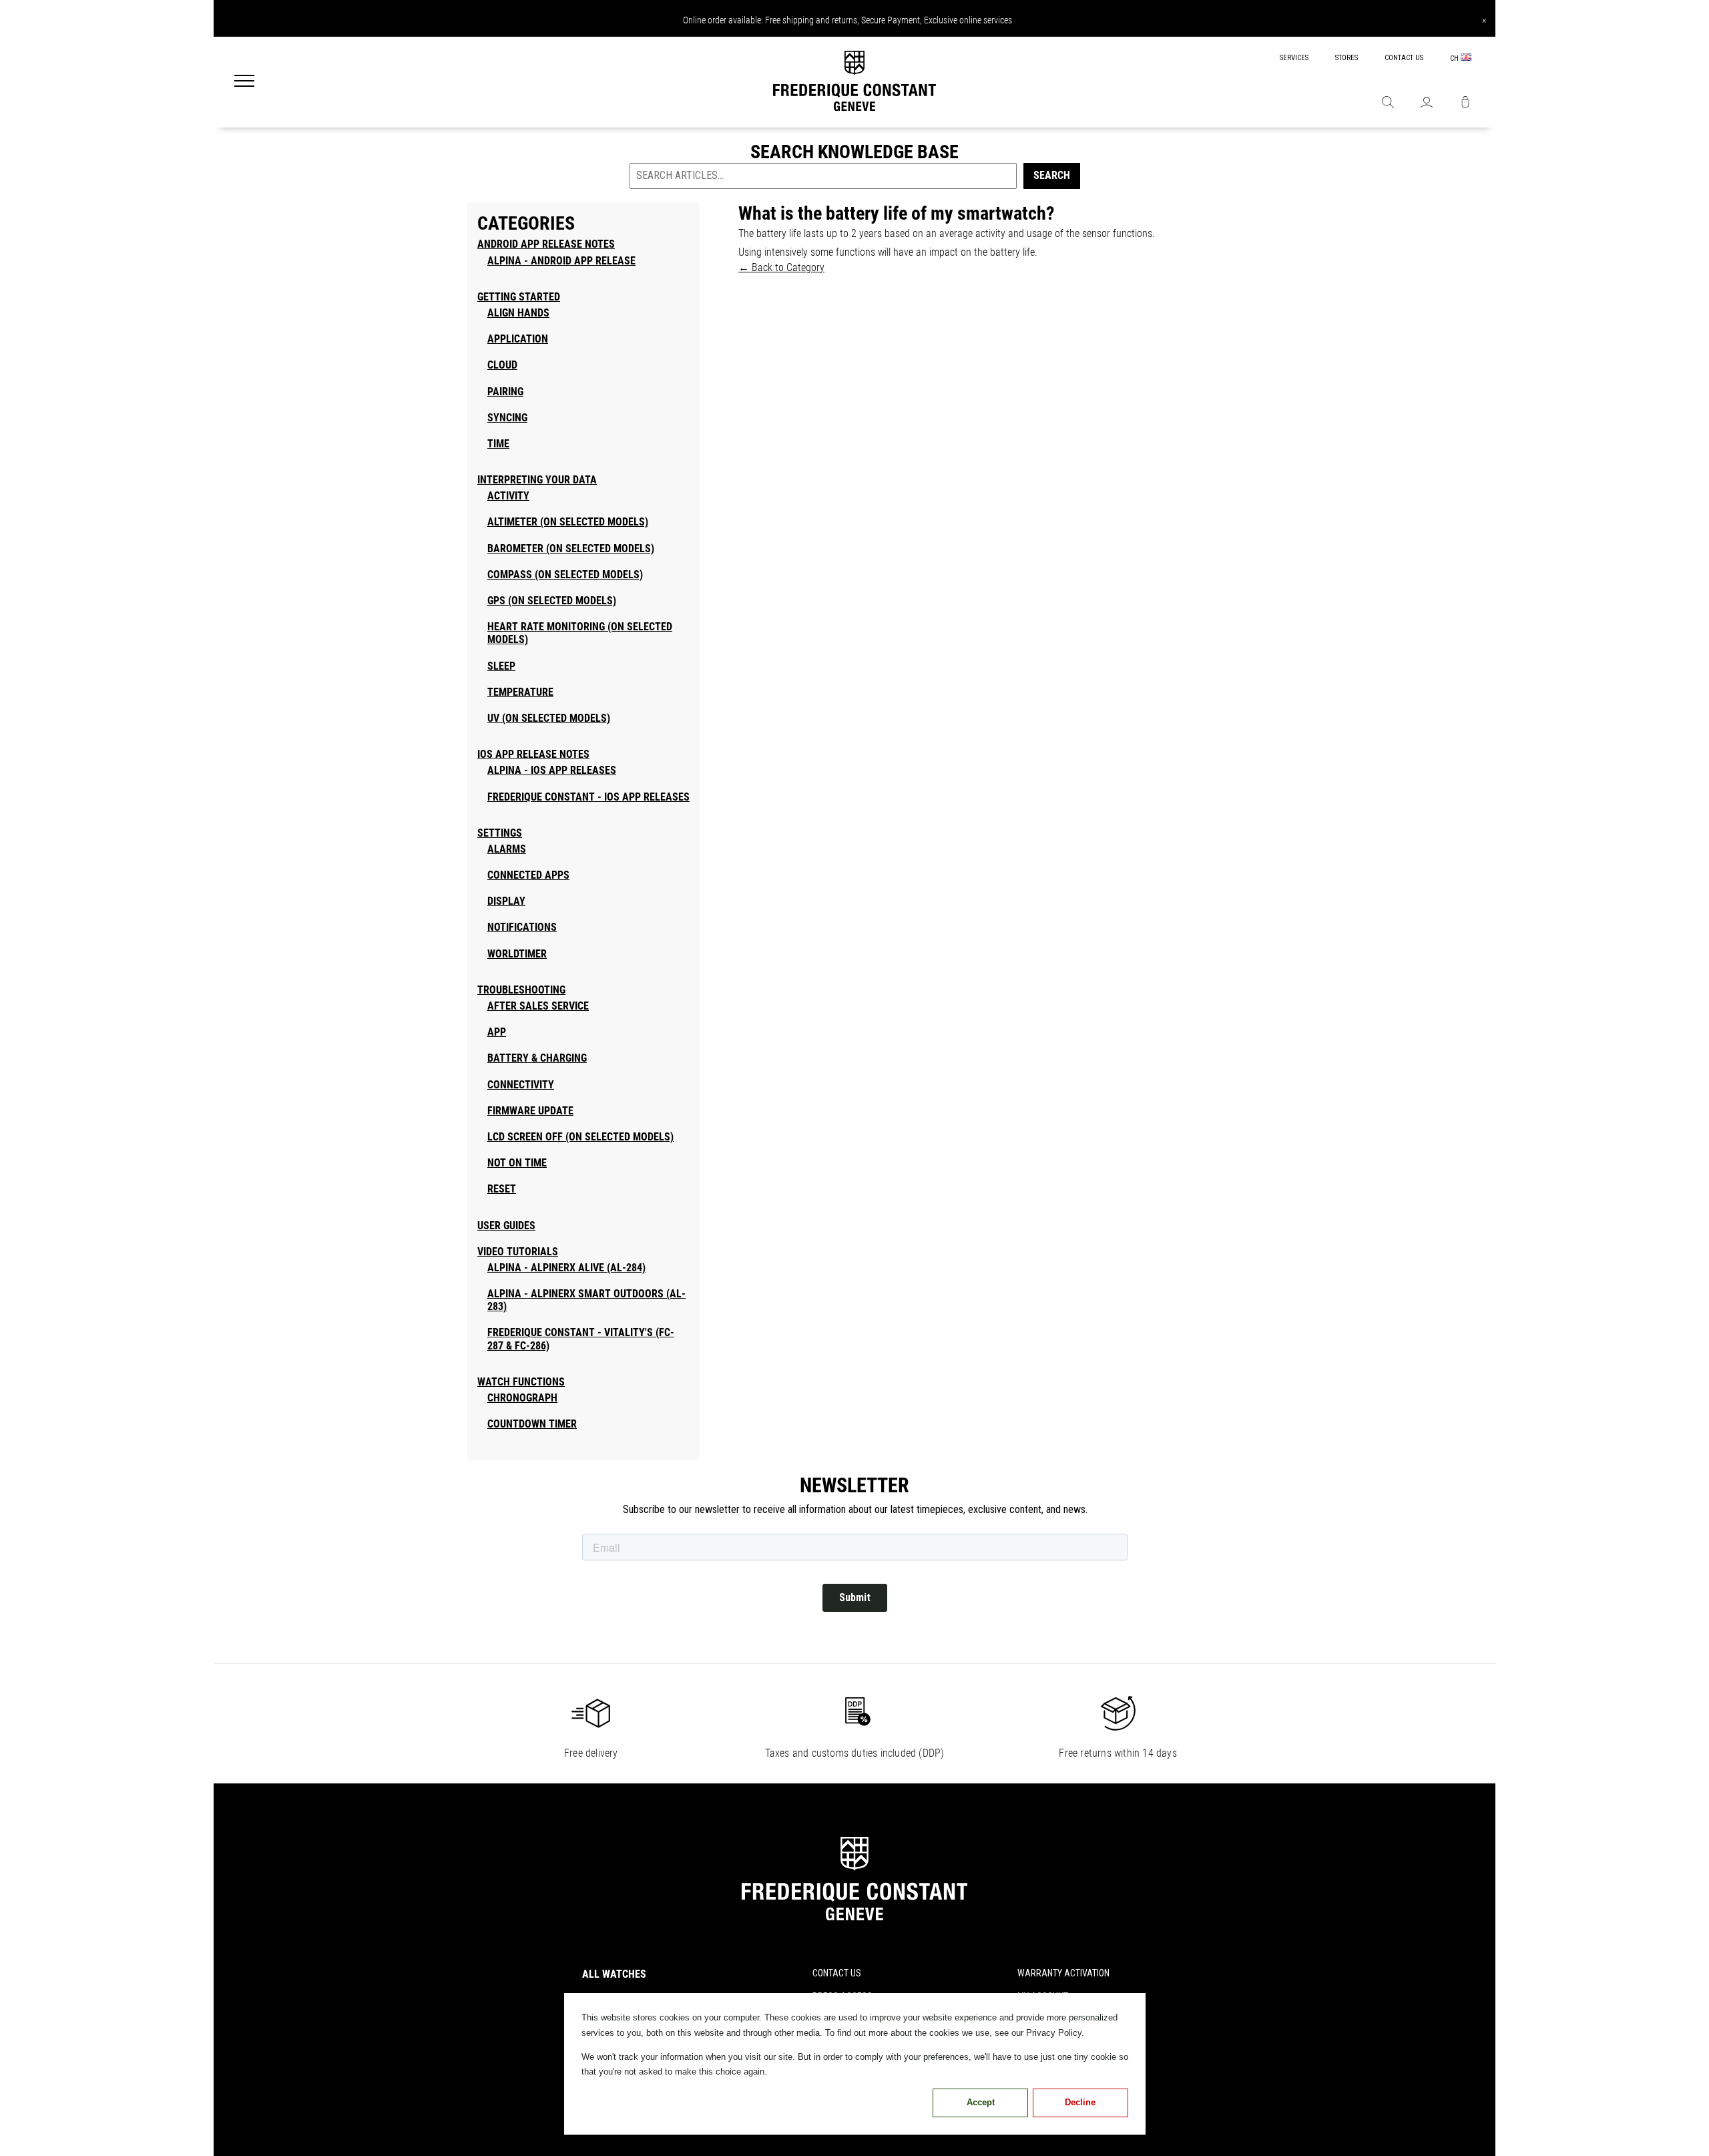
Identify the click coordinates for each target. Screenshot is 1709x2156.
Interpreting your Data (537, 480)
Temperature (520, 692)
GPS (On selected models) (552, 601)
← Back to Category (781, 267)
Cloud (502, 365)
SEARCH (1052, 175)
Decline (1080, 2102)
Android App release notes (546, 244)
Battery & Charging (537, 1058)
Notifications (522, 927)
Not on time (517, 1163)
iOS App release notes (533, 754)
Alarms (507, 849)
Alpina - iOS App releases (552, 770)
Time (498, 444)
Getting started (519, 297)
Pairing (505, 392)
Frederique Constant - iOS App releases (588, 797)
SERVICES (1294, 58)
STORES (1347, 58)
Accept (981, 2102)
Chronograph (522, 1398)
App (497, 1032)
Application (518, 339)
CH (1455, 58)
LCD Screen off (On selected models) (580, 1137)
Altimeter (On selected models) (568, 522)
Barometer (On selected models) (571, 549)
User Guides (506, 1226)
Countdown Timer (532, 1424)
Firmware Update (530, 1111)
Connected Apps (528, 875)
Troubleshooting (521, 990)
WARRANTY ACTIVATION (1063, 1973)
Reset (502, 1189)
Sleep (501, 666)
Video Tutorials (518, 1252)
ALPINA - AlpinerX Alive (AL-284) (566, 1268)
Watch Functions (521, 1382)
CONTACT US (1404, 58)
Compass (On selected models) (565, 575)
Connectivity (521, 1085)
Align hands (518, 313)
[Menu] (244, 82)
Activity (508, 496)
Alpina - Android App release (561, 261)
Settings (500, 833)
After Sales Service (538, 1006)
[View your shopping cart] (1465, 103)
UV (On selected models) (549, 718)
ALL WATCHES (614, 1974)
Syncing (507, 418)
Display (506, 901)
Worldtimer (517, 954)
